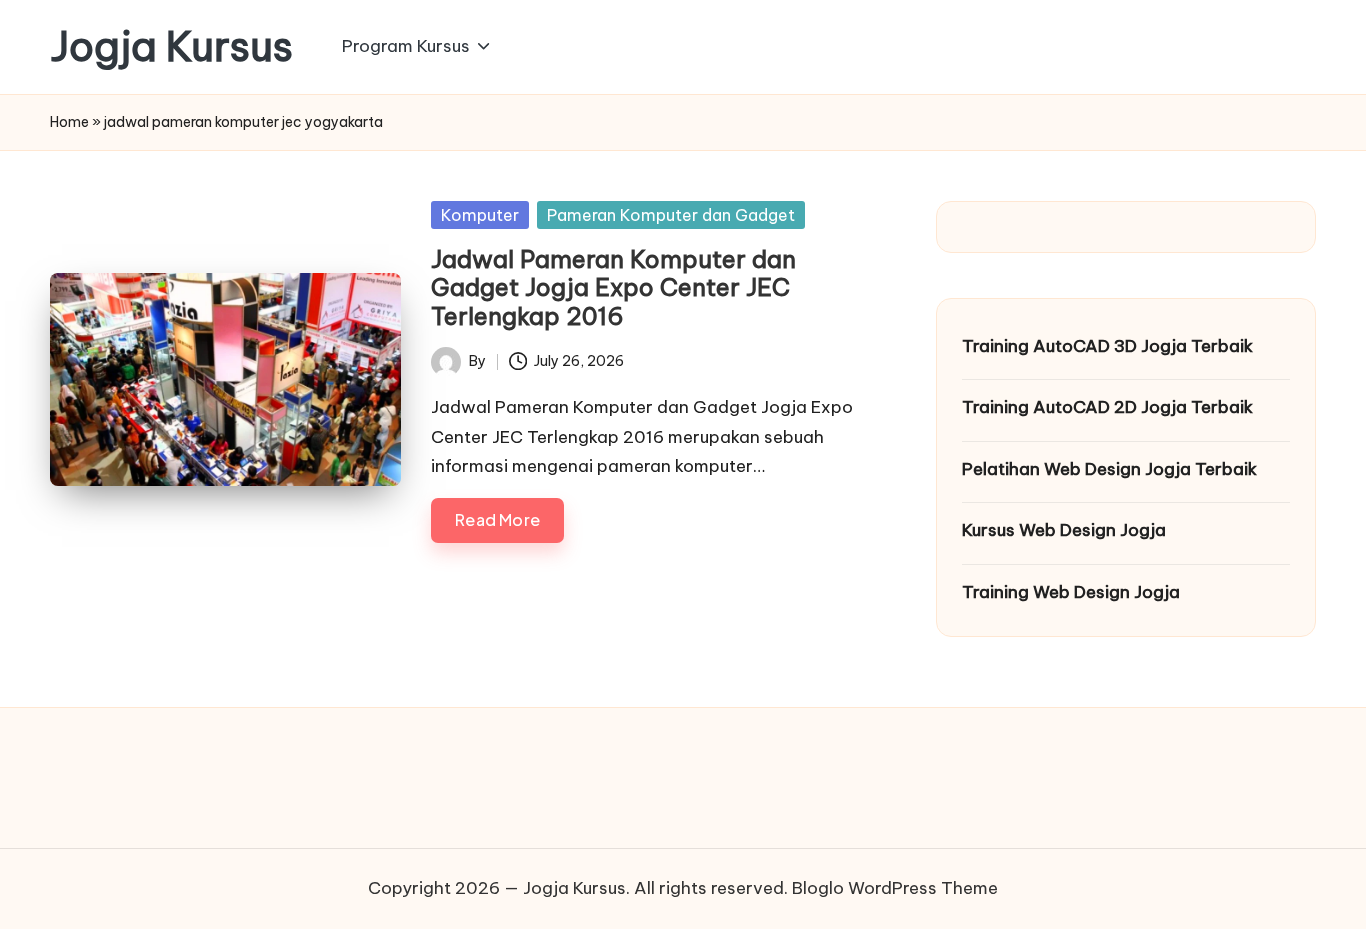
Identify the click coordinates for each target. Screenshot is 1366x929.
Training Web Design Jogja (1071, 592)
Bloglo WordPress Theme (895, 888)
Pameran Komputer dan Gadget (671, 215)
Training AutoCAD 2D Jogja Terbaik (1107, 407)
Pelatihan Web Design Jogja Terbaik (1109, 469)
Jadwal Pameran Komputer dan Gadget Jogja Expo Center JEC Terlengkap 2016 (613, 288)
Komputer (480, 215)
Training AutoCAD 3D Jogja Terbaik (1107, 346)
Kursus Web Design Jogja (1064, 530)
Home (69, 122)
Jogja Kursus (171, 47)
